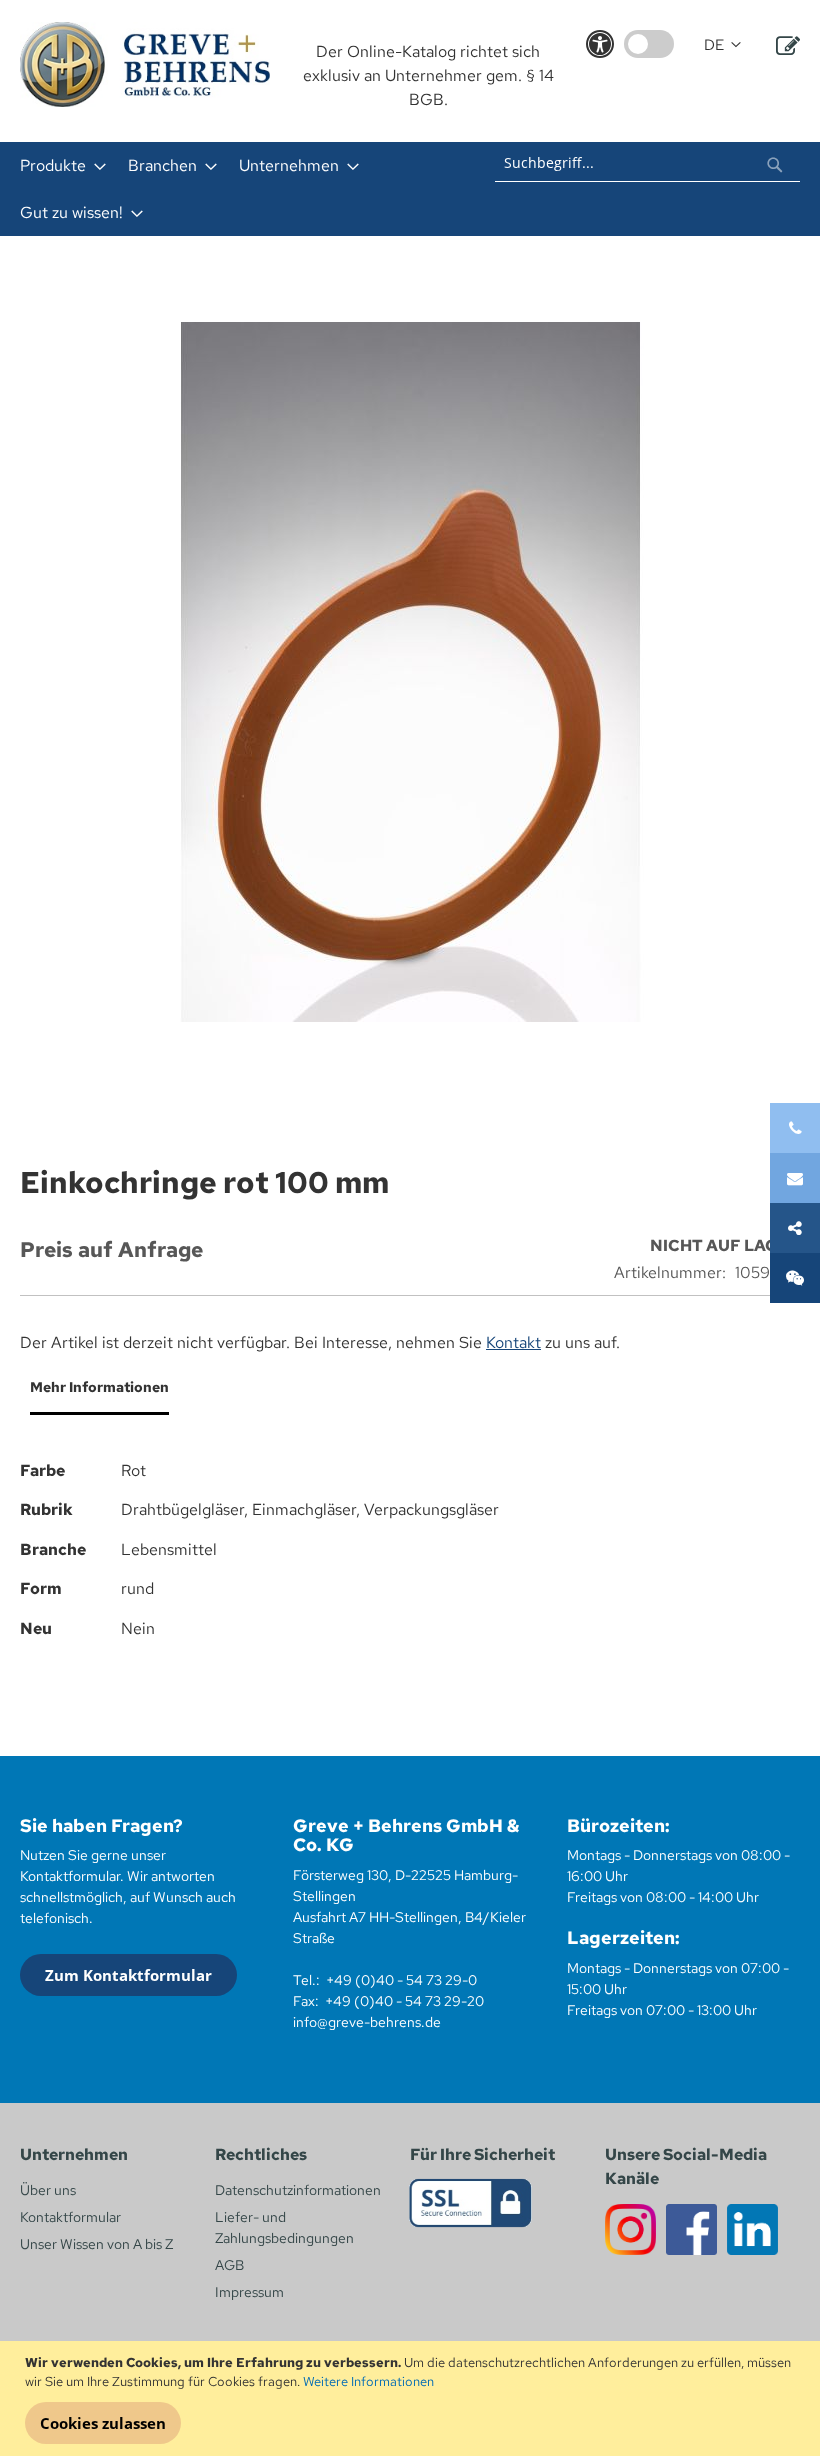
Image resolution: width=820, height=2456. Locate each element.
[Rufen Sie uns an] (795, 1128)
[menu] (240, 189)
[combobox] (647, 162)
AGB (229, 2265)
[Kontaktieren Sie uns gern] (795, 1178)
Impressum (249, 2292)
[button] (722, 45)
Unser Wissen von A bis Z (96, 2244)
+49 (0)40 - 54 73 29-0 (401, 1980)
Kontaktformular (70, 2217)
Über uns (48, 2190)
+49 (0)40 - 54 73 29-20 (404, 2001)
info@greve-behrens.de (367, 2022)
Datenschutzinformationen (298, 2190)
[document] (412, 2399)
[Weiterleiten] (795, 1228)
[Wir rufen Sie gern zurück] (795, 1278)
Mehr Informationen (99, 1387)
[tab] (94, 1395)
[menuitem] (57, 165)
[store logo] (145, 64)
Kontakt (513, 1342)
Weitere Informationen (368, 2381)
